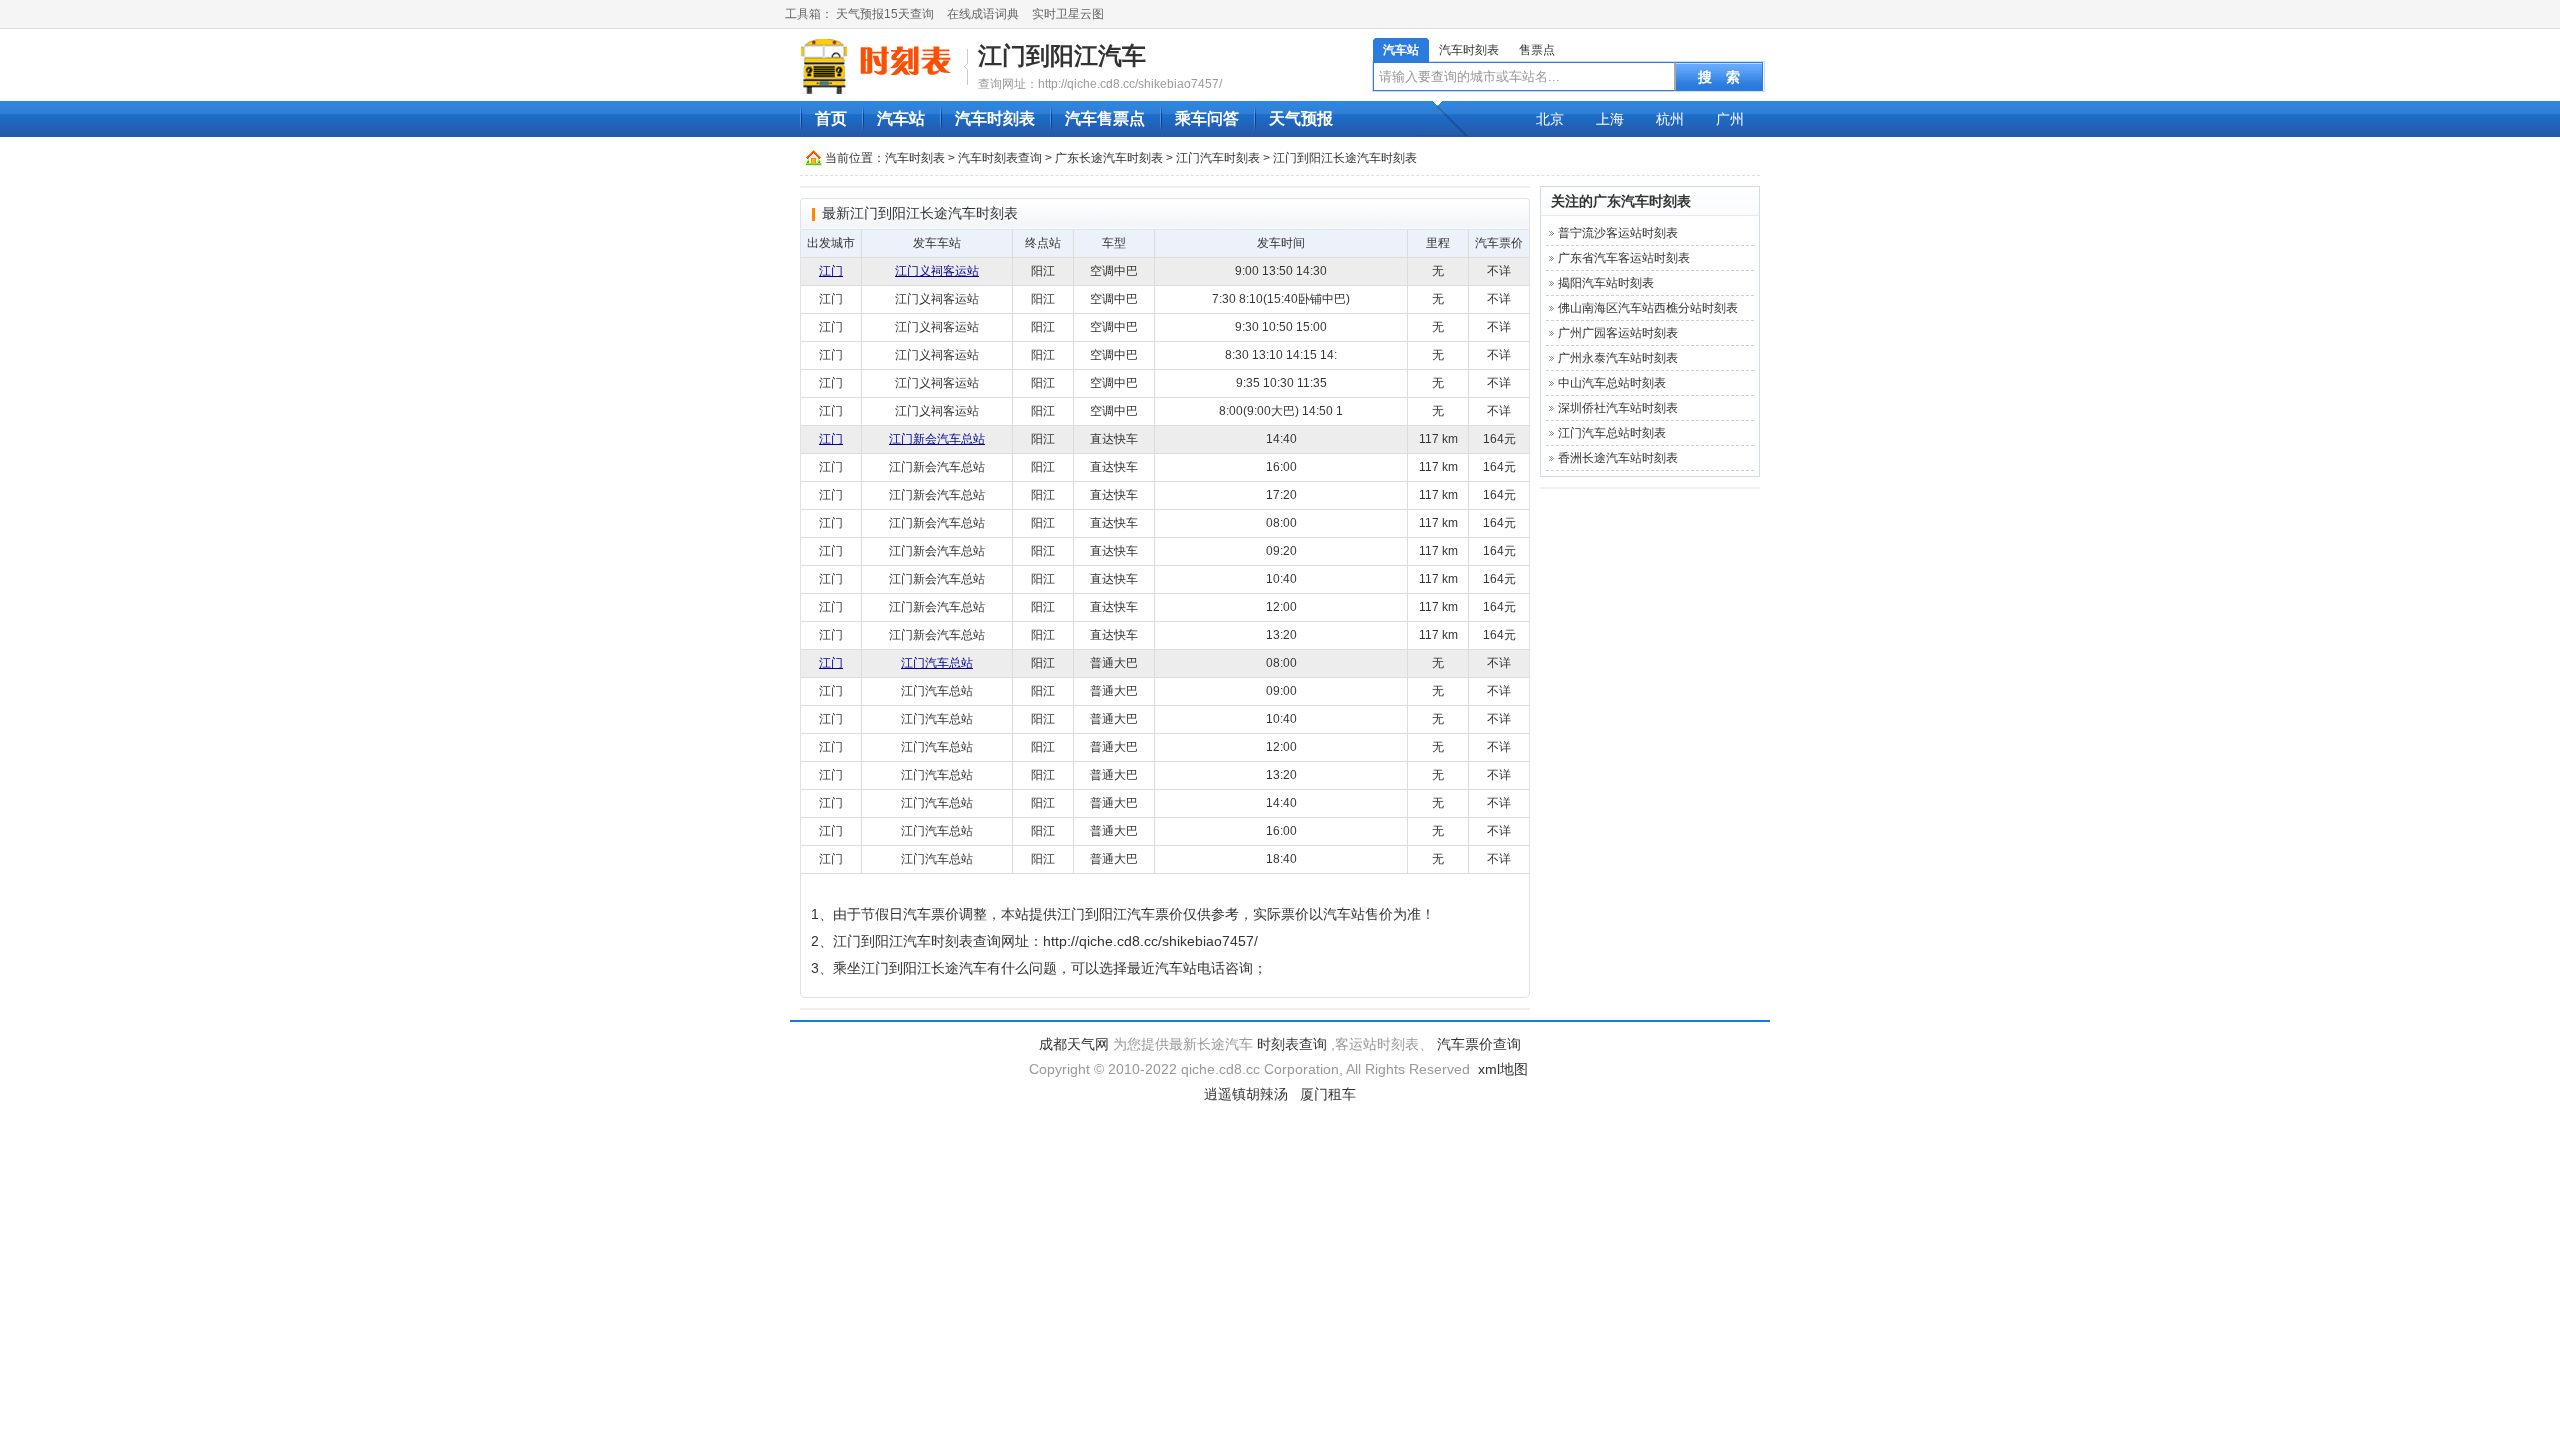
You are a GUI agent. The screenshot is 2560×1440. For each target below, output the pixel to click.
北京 (1550, 119)
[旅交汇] (879, 66)
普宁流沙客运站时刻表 (1618, 233)
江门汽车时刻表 (1218, 158)
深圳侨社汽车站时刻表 (1618, 408)
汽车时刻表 (1469, 50)
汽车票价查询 (1479, 1044)
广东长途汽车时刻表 (1109, 158)
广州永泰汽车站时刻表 (1618, 358)
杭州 (1670, 119)
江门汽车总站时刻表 (1612, 433)
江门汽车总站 (937, 663)
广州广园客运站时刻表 (1618, 333)
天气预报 (1301, 118)
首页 (831, 118)
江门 (831, 271)
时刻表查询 (1292, 1044)
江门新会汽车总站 (937, 439)
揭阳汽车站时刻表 (1606, 283)
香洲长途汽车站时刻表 (1618, 458)
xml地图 (1503, 1069)
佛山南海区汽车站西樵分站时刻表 (1648, 308)
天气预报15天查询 (885, 14)
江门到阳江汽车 (1062, 55)
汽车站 (1401, 50)
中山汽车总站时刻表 (1612, 383)
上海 (1610, 119)
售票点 (1537, 50)
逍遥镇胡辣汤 (1246, 1094)
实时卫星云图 (1068, 14)
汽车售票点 (1105, 118)
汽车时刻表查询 (1000, 158)
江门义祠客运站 (937, 271)
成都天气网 (1074, 1044)
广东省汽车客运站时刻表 (1624, 258)
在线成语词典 (983, 14)
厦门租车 (1328, 1094)
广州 (1730, 119)
